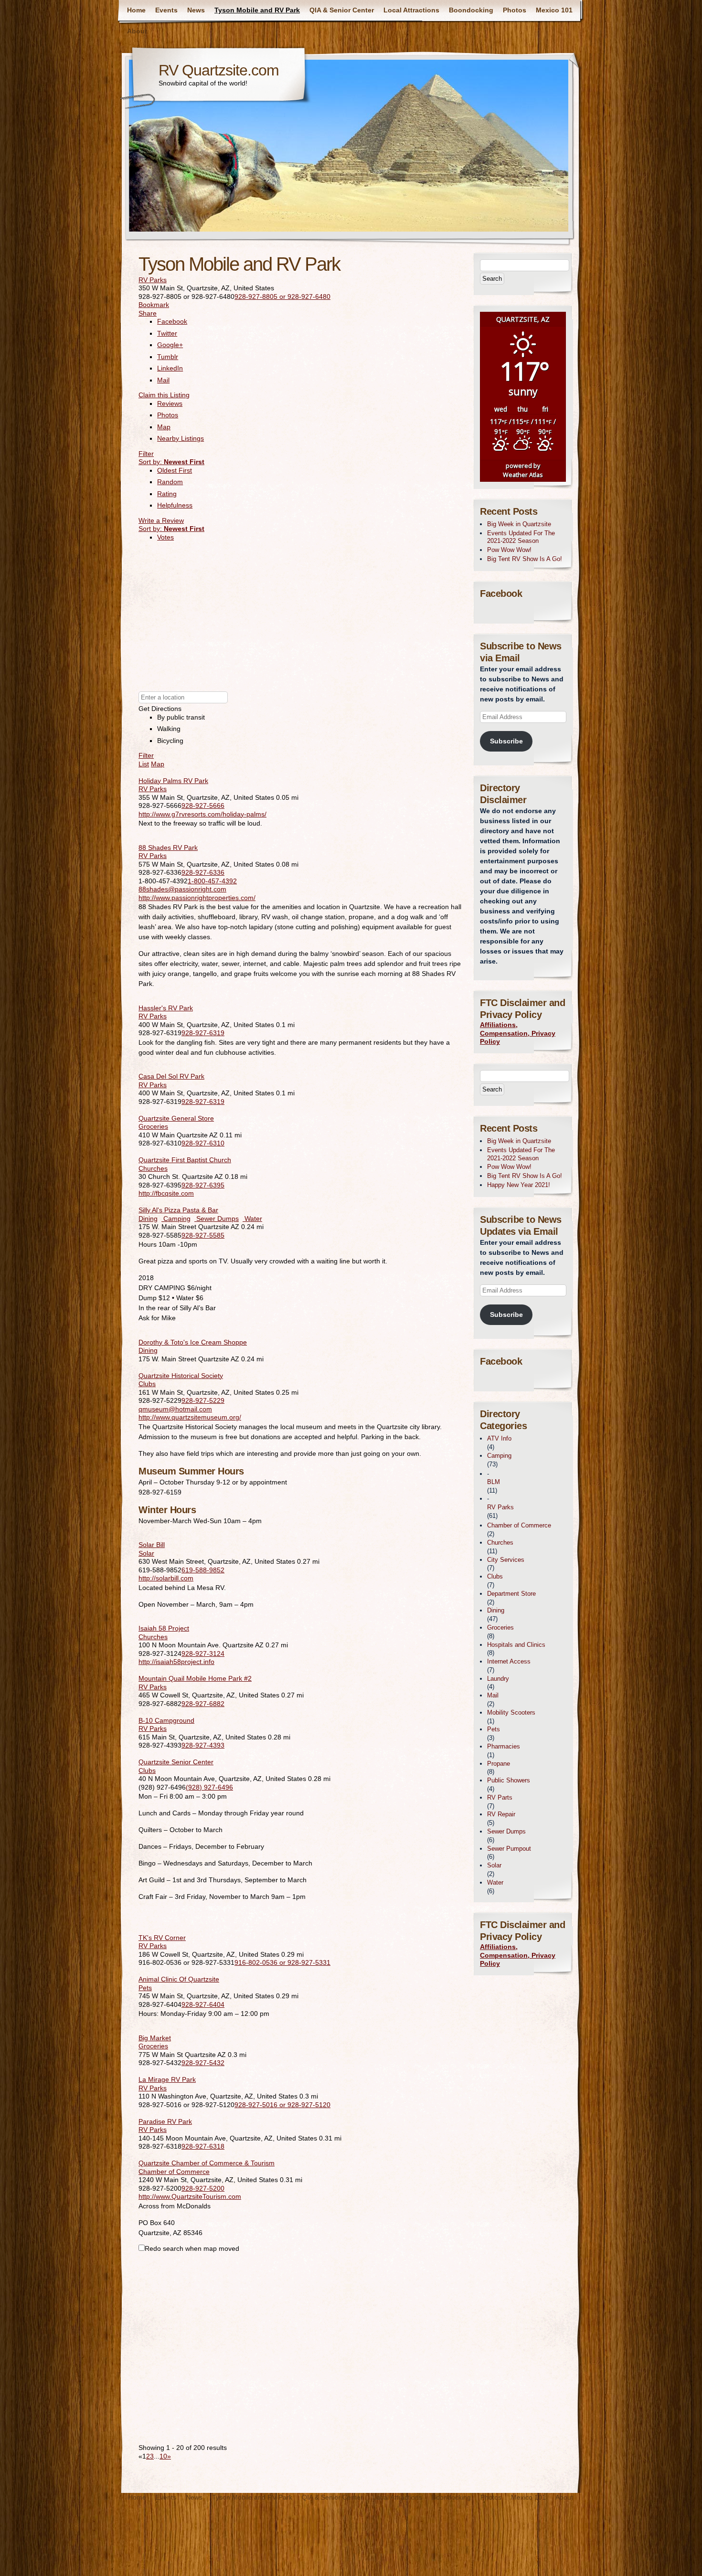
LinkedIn (170, 368)
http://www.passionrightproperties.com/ (197, 898)
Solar (146, 1553)
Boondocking (471, 10)
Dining (148, 1219)
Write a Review (161, 520)
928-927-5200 (203, 2188)
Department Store (511, 1594)
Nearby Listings (181, 438)
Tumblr (168, 357)
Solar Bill (152, 1545)
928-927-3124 (203, 1654)
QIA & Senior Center (342, 10)
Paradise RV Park (165, 2121)
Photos (515, 10)
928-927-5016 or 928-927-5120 (282, 2105)
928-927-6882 (203, 1704)
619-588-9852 (203, 1570)
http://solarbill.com (166, 1578)
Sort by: (171, 462)
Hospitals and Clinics (516, 1645)
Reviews (170, 403)
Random (170, 482)
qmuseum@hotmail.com (175, 1409)
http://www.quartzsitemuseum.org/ (190, 1417)
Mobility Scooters (511, 1712)
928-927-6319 (203, 1033)
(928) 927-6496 (209, 1787)
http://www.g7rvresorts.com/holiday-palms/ (202, 814)
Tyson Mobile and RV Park (257, 10)
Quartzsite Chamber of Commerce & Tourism (207, 2163)
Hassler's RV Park (166, 1008)
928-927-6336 (203, 872)
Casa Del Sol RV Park (171, 1076)
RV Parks (153, 280)
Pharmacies (504, 1746)
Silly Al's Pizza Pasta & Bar (178, 1210)
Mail (163, 380)
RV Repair (501, 1814)
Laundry (498, 1679)
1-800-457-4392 (212, 881)
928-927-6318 (203, 2146)
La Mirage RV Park (167, 2079)
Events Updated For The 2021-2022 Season (521, 537)
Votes (165, 537)
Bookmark (154, 305)
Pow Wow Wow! (509, 550)
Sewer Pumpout (509, 1849)
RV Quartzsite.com (219, 70)
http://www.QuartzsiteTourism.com (190, 2196)
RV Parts (500, 1797)
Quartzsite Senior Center (176, 1762)
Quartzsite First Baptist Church (185, 1160)
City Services (506, 1560)
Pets (145, 1988)
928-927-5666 (203, 806)
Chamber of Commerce (174, 2172)
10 (163, 2456)
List (144, 764)
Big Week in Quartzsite (519, 524)
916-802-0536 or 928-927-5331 (282, 1962)
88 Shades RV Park (168, 848)
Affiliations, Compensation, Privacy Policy (518, 1033)
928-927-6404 (203, 2004)
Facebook (172, 321)
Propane (499, 1764)
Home (136, 10)
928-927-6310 (203, 1143)
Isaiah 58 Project (164, 1628)
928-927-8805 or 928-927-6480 (282, 297)
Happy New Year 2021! (519, 1185)
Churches (153, 1168)
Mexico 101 (554, 10)
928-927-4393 (203, 1745)
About (137, 31)
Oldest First (175, 470)
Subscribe (506, 741)
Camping (176, 1219)
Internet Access (509, 1661)
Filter (146, 454)
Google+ (170, 345)
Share (148, 313)
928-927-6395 (203, 1185)
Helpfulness (175, 505)
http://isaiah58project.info (176, 1662)
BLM (494, 1482)
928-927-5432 (203, 2063)
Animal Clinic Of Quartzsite (179, 1979)
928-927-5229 (203, 1400)
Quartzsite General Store (176, 1118)
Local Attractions (411, 10)
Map (164, 427)
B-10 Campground (166, 1720)
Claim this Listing (164, 395)
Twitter (167, 333)
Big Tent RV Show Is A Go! (525, 559)
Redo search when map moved (192, 2248)
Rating (167, 494)
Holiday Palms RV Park (173, 781)
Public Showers (509, 1780)
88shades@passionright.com (182, 889)
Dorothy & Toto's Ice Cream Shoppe (193, 1342)
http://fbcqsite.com (166, 1193)
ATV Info (499, 1438)
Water (252, 1219)
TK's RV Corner (162, 1938)
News (196, 10)
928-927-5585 (203, 1235)
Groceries (153, 1126)
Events (166, 10)
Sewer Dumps (217, 1219)
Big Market (155, 2038)
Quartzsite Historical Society (181, 1376)
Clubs (147, 1384)
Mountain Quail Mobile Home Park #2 (195, 1678)
